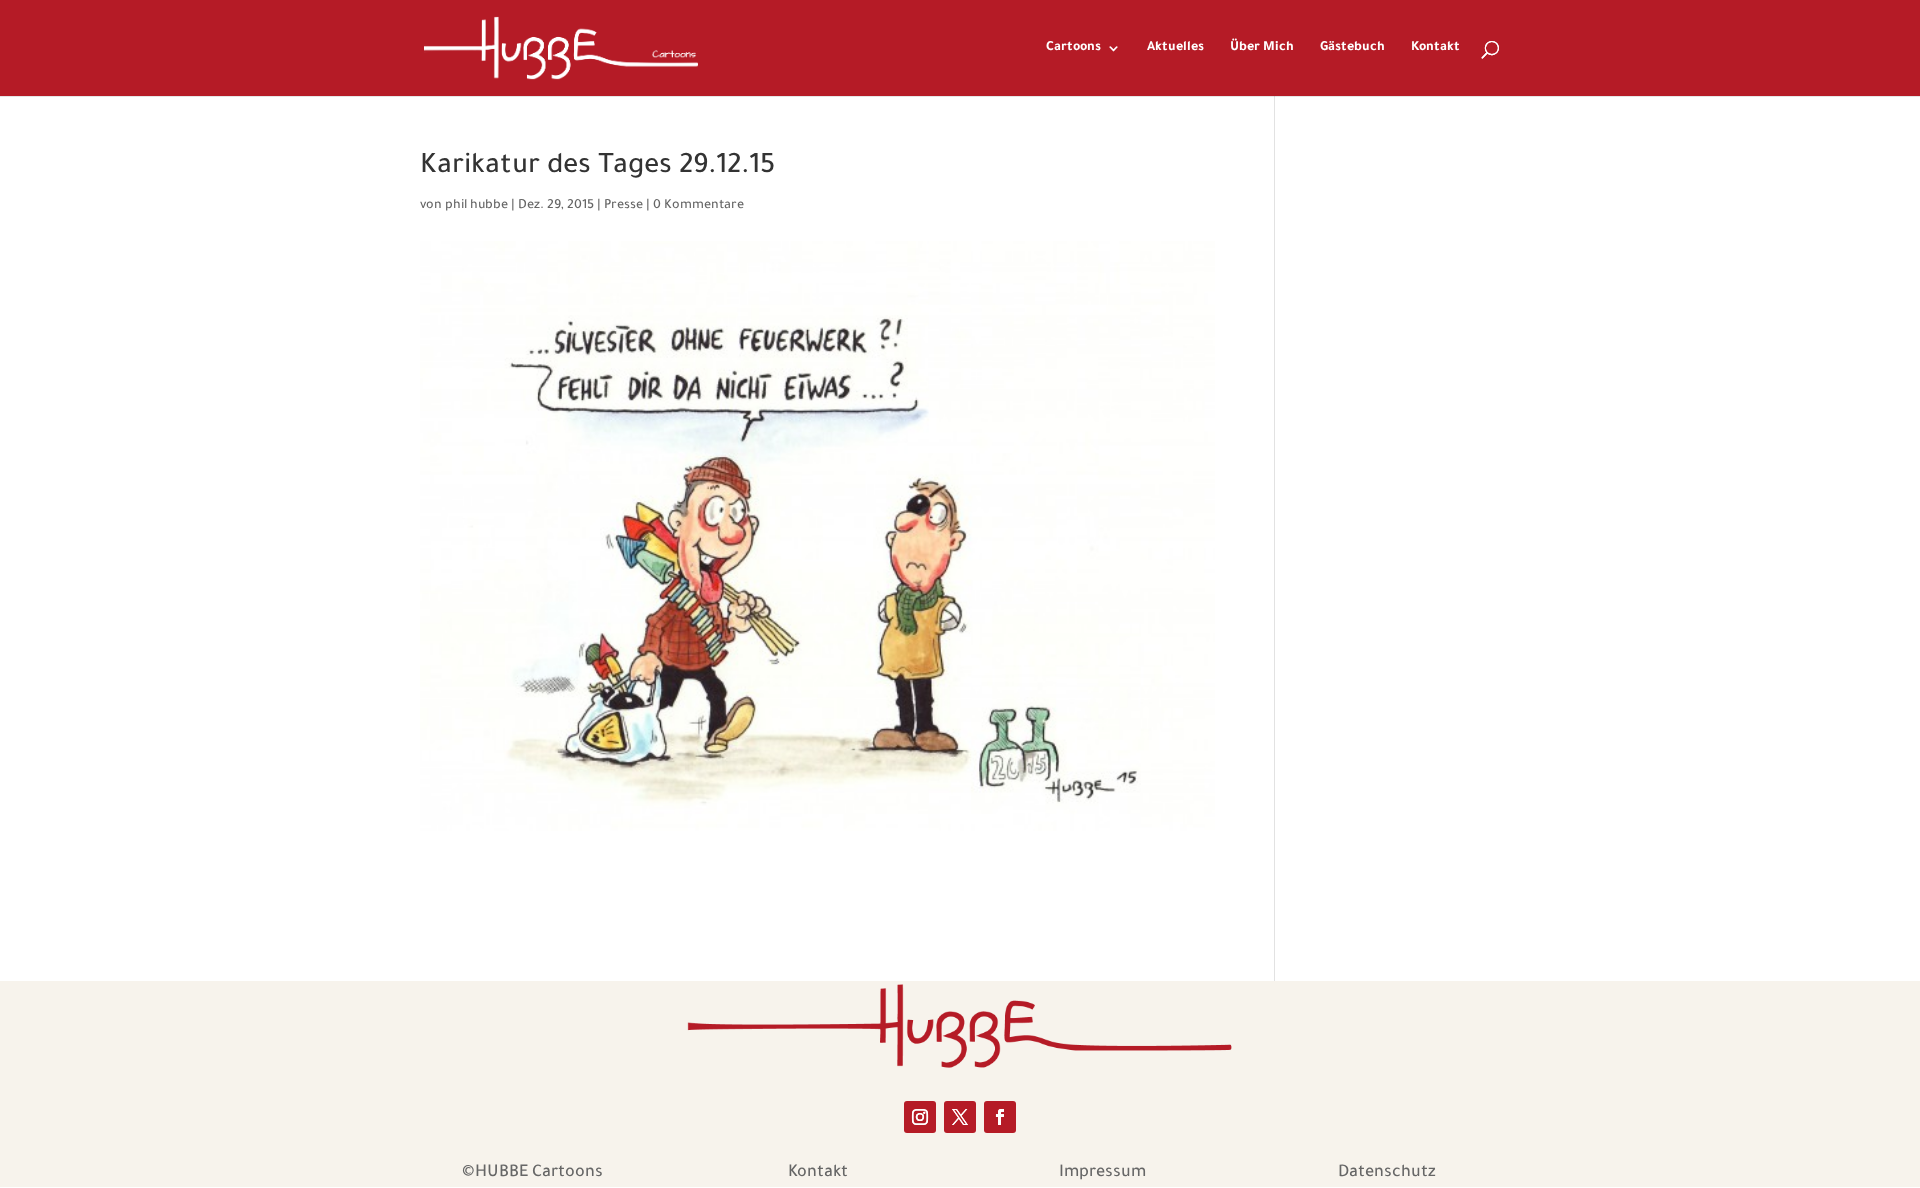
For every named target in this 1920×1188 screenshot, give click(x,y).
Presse (623, 206)
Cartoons (1073, 48)
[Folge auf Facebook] (1000, 1117)
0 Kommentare (698, 206)
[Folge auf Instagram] (920, 1117)
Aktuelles (1175, 48)
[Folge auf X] (960, 1117)
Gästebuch (1352, 48)
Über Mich (1262, 48)
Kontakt (1435, 48)
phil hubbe (476, 206)
